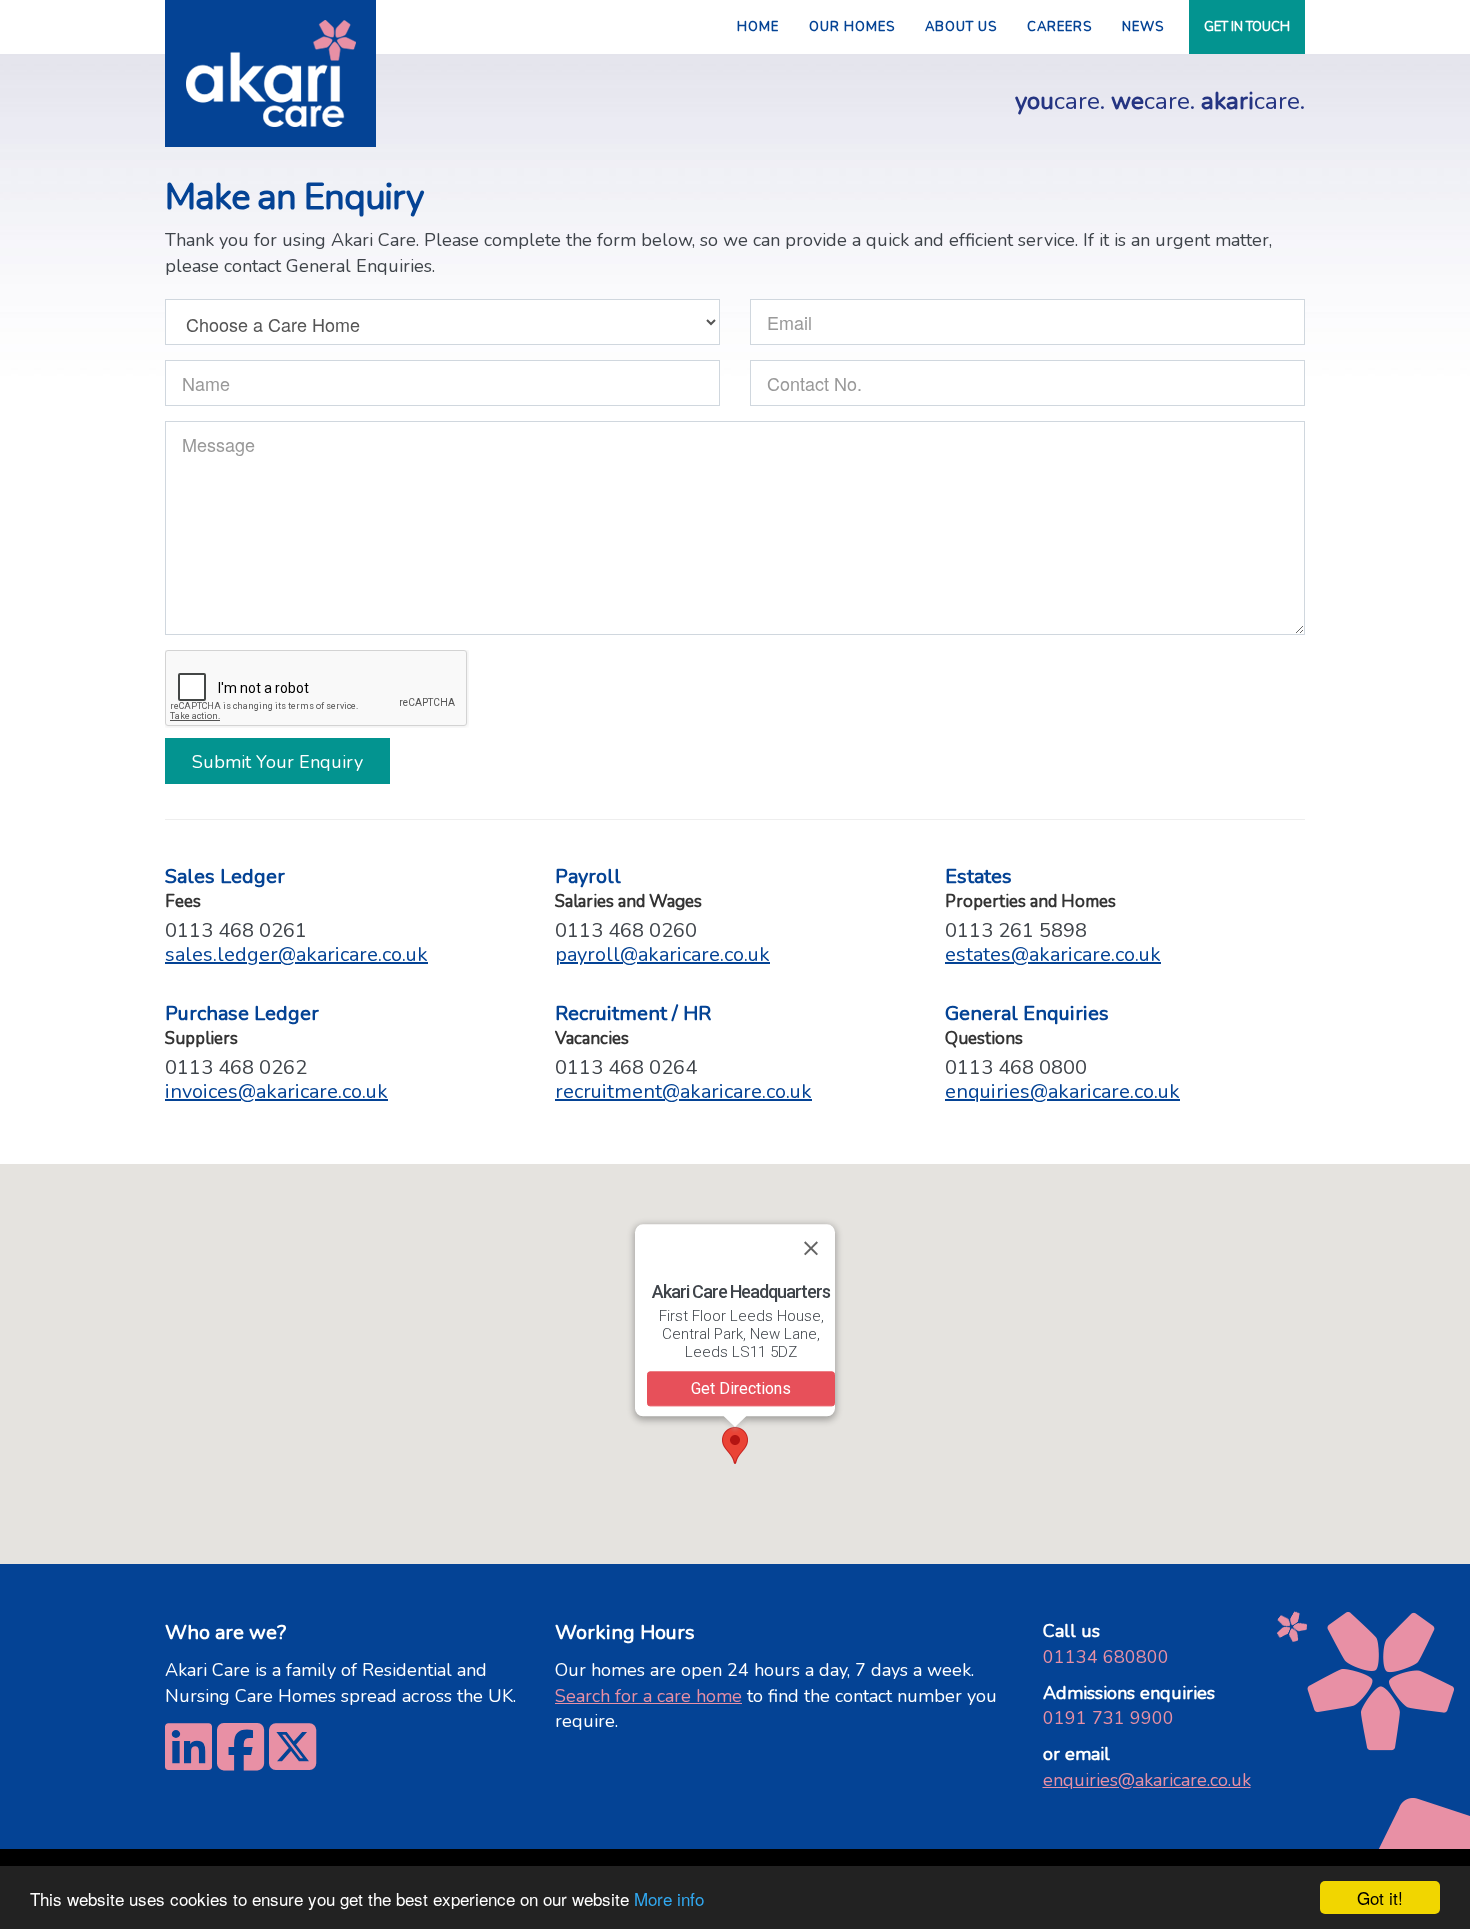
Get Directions (741, 1388)
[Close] (811, 1249)
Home (758, 27)
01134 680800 (1106, 1657)
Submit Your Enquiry (277, 762)
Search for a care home (648, 1696)
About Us (961, 27)
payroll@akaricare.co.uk (662, 954)
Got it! (1380, 1897)
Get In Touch (1247, 27)
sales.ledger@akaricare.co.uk (296, 954)
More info (669, 1898)
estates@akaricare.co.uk (1053, 954)
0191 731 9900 (1108, 1718)
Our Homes (852, 27)
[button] (735, 1445)
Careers (1059, 27)
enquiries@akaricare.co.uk (1062, 1091)
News (1143, 27)
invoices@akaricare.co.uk (276, 1091)
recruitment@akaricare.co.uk (683, 1091)
